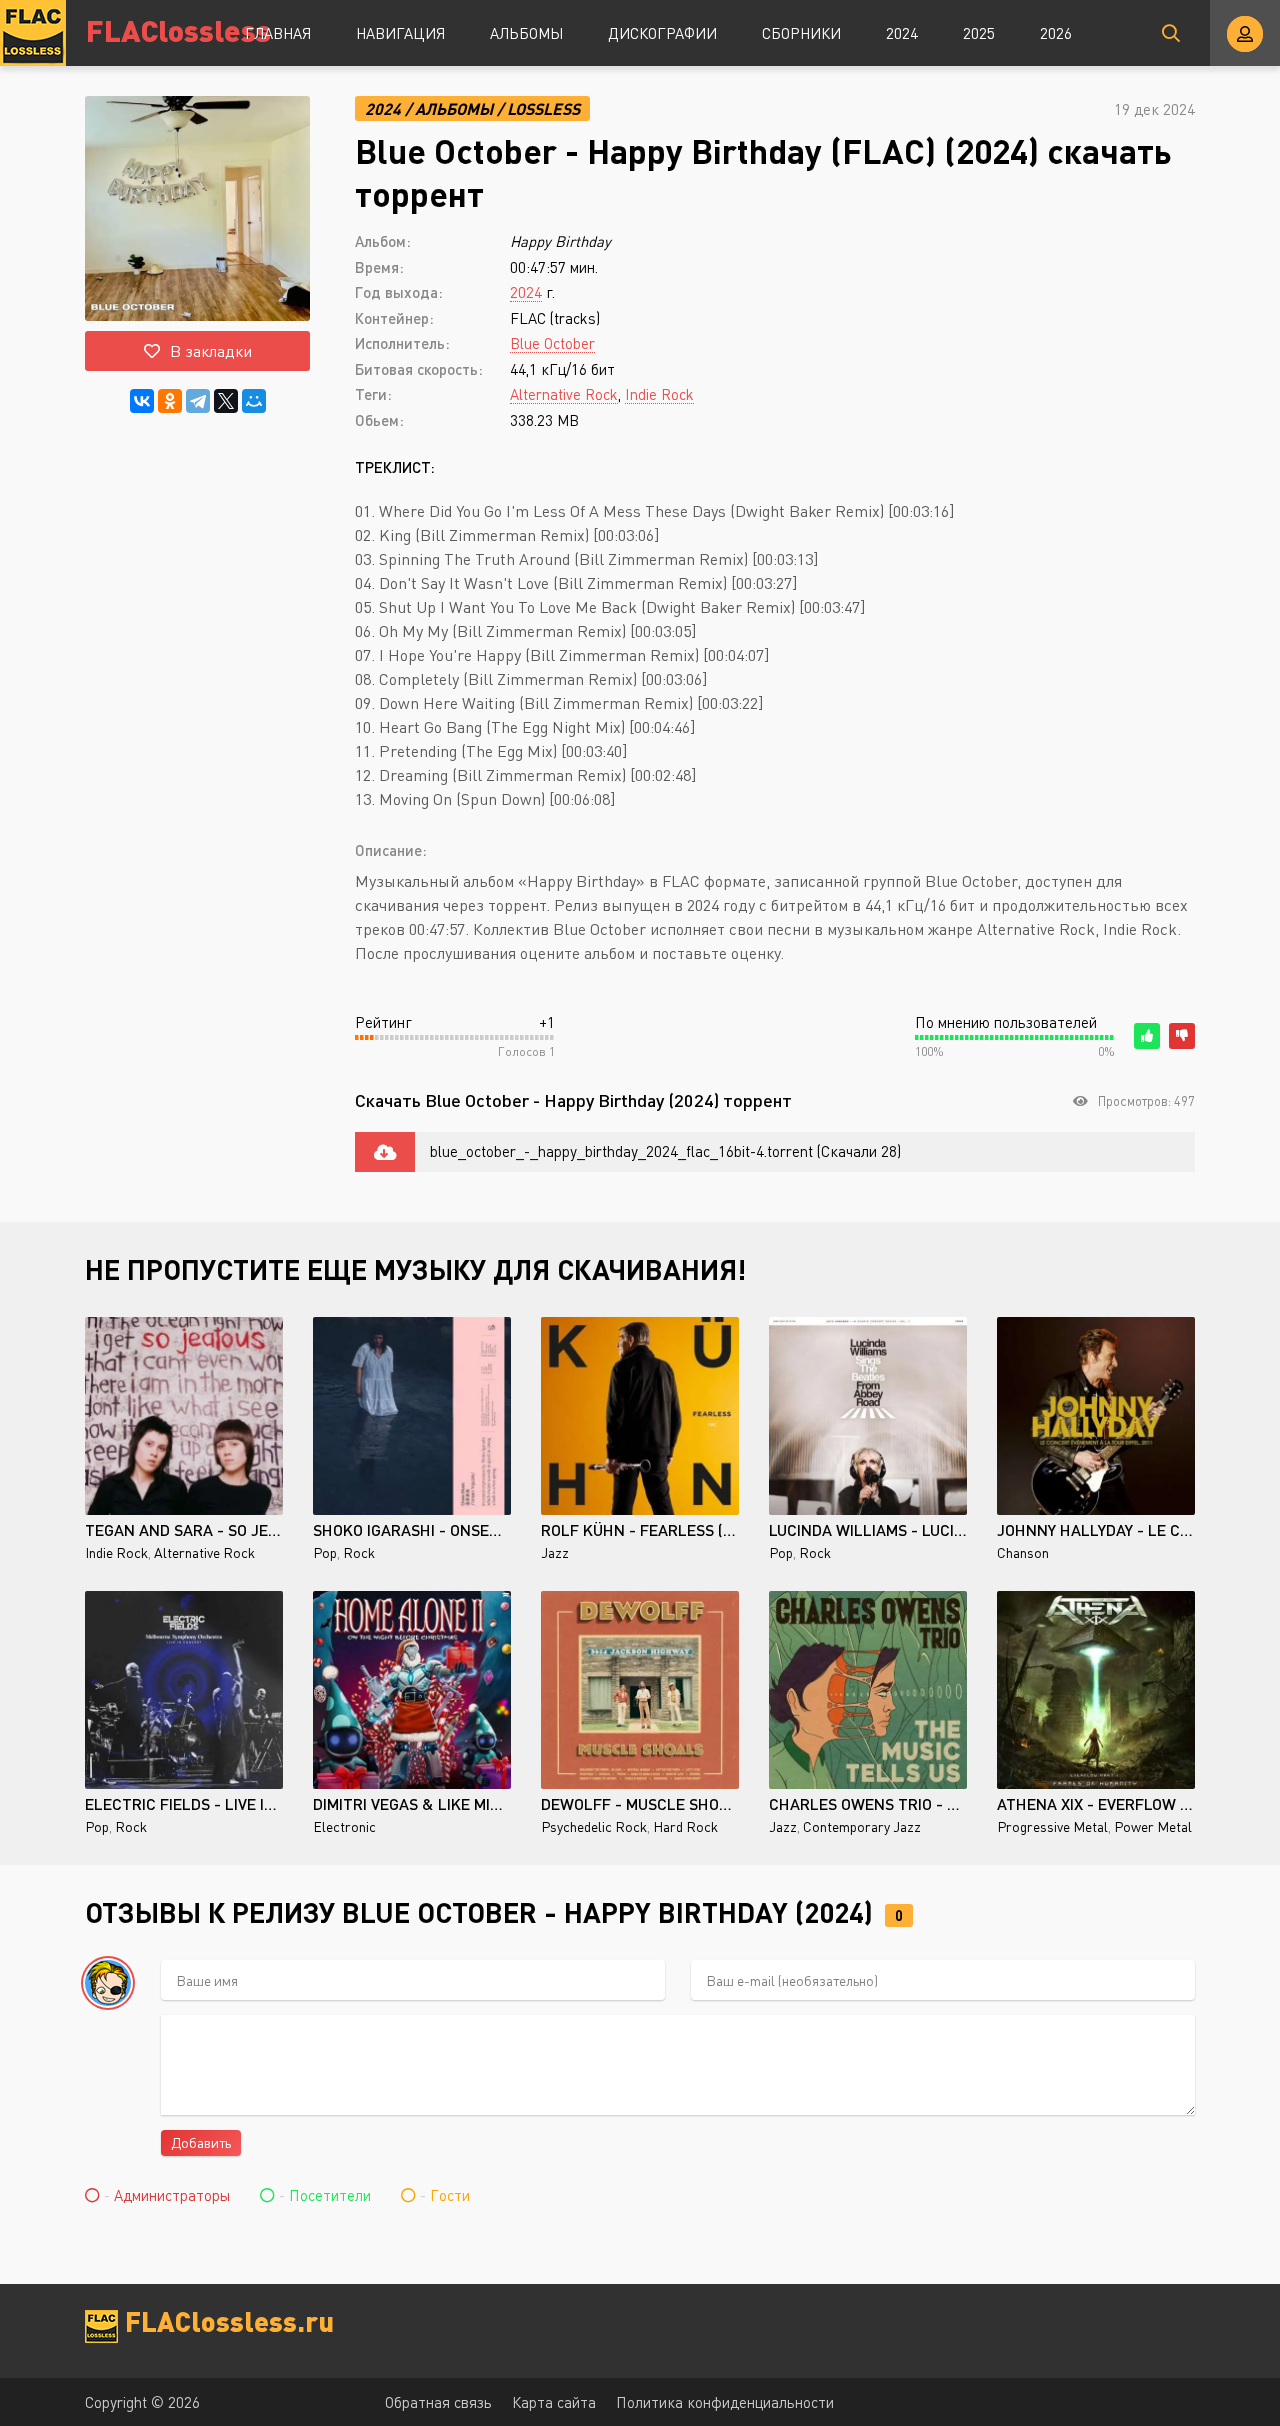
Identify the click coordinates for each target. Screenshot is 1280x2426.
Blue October (552, 343)
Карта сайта (554, 2402)
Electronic (344, 1826)
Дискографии (662, 33)
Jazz (555, 1552)
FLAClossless (178, 29)
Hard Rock (685, 1826)
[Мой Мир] (254, 401)
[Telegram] (198, 401)
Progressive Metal (1052, 1826)
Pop (325, 1552)
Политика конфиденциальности (725, 2402)
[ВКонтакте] (142, 401)
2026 (1056, 33)
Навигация (400, 33)
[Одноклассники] (170, 401)
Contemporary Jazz (862, 1826)
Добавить (201, 2142)
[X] (226, 401)
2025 (979, 33)
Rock (359, 1552)
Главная (278, 33)
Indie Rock (659, 394)
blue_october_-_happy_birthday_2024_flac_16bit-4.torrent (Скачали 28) (665, 1151)
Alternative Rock (564, 394)
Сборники (801, 33)
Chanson (1023, 1552)
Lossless (543, 108)
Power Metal (1153, 1826)
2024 (902, 33)
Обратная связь (438, 2402)
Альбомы (526, 33)
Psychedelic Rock (594, 1826)
